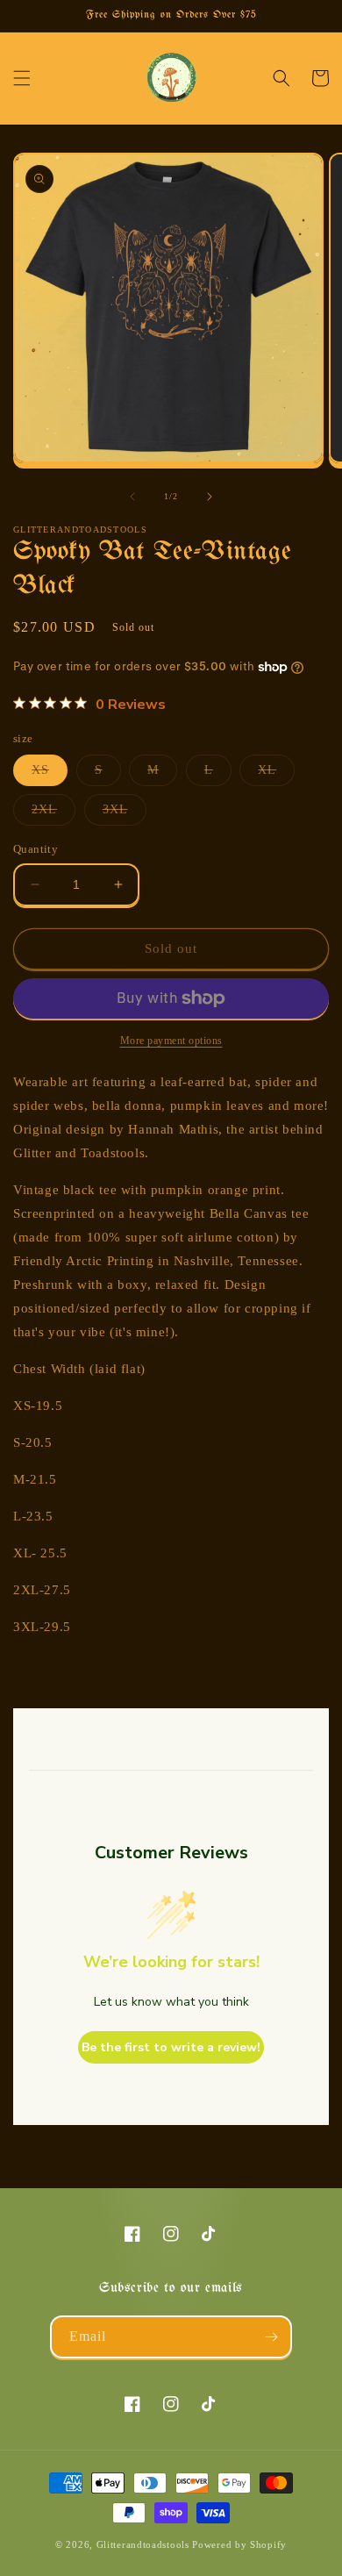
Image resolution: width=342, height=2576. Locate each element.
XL (276, 774)
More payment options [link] (171, 1041)
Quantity (36, 849)
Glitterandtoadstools (143, 2544)
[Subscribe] (271, 2337)
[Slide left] (132, 497)
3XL (125, 814)
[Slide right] (210, 497)
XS (50, 774)
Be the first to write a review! (171, 2047)
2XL (53, 814)
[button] (22, 78)
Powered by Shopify (239, 2544)
